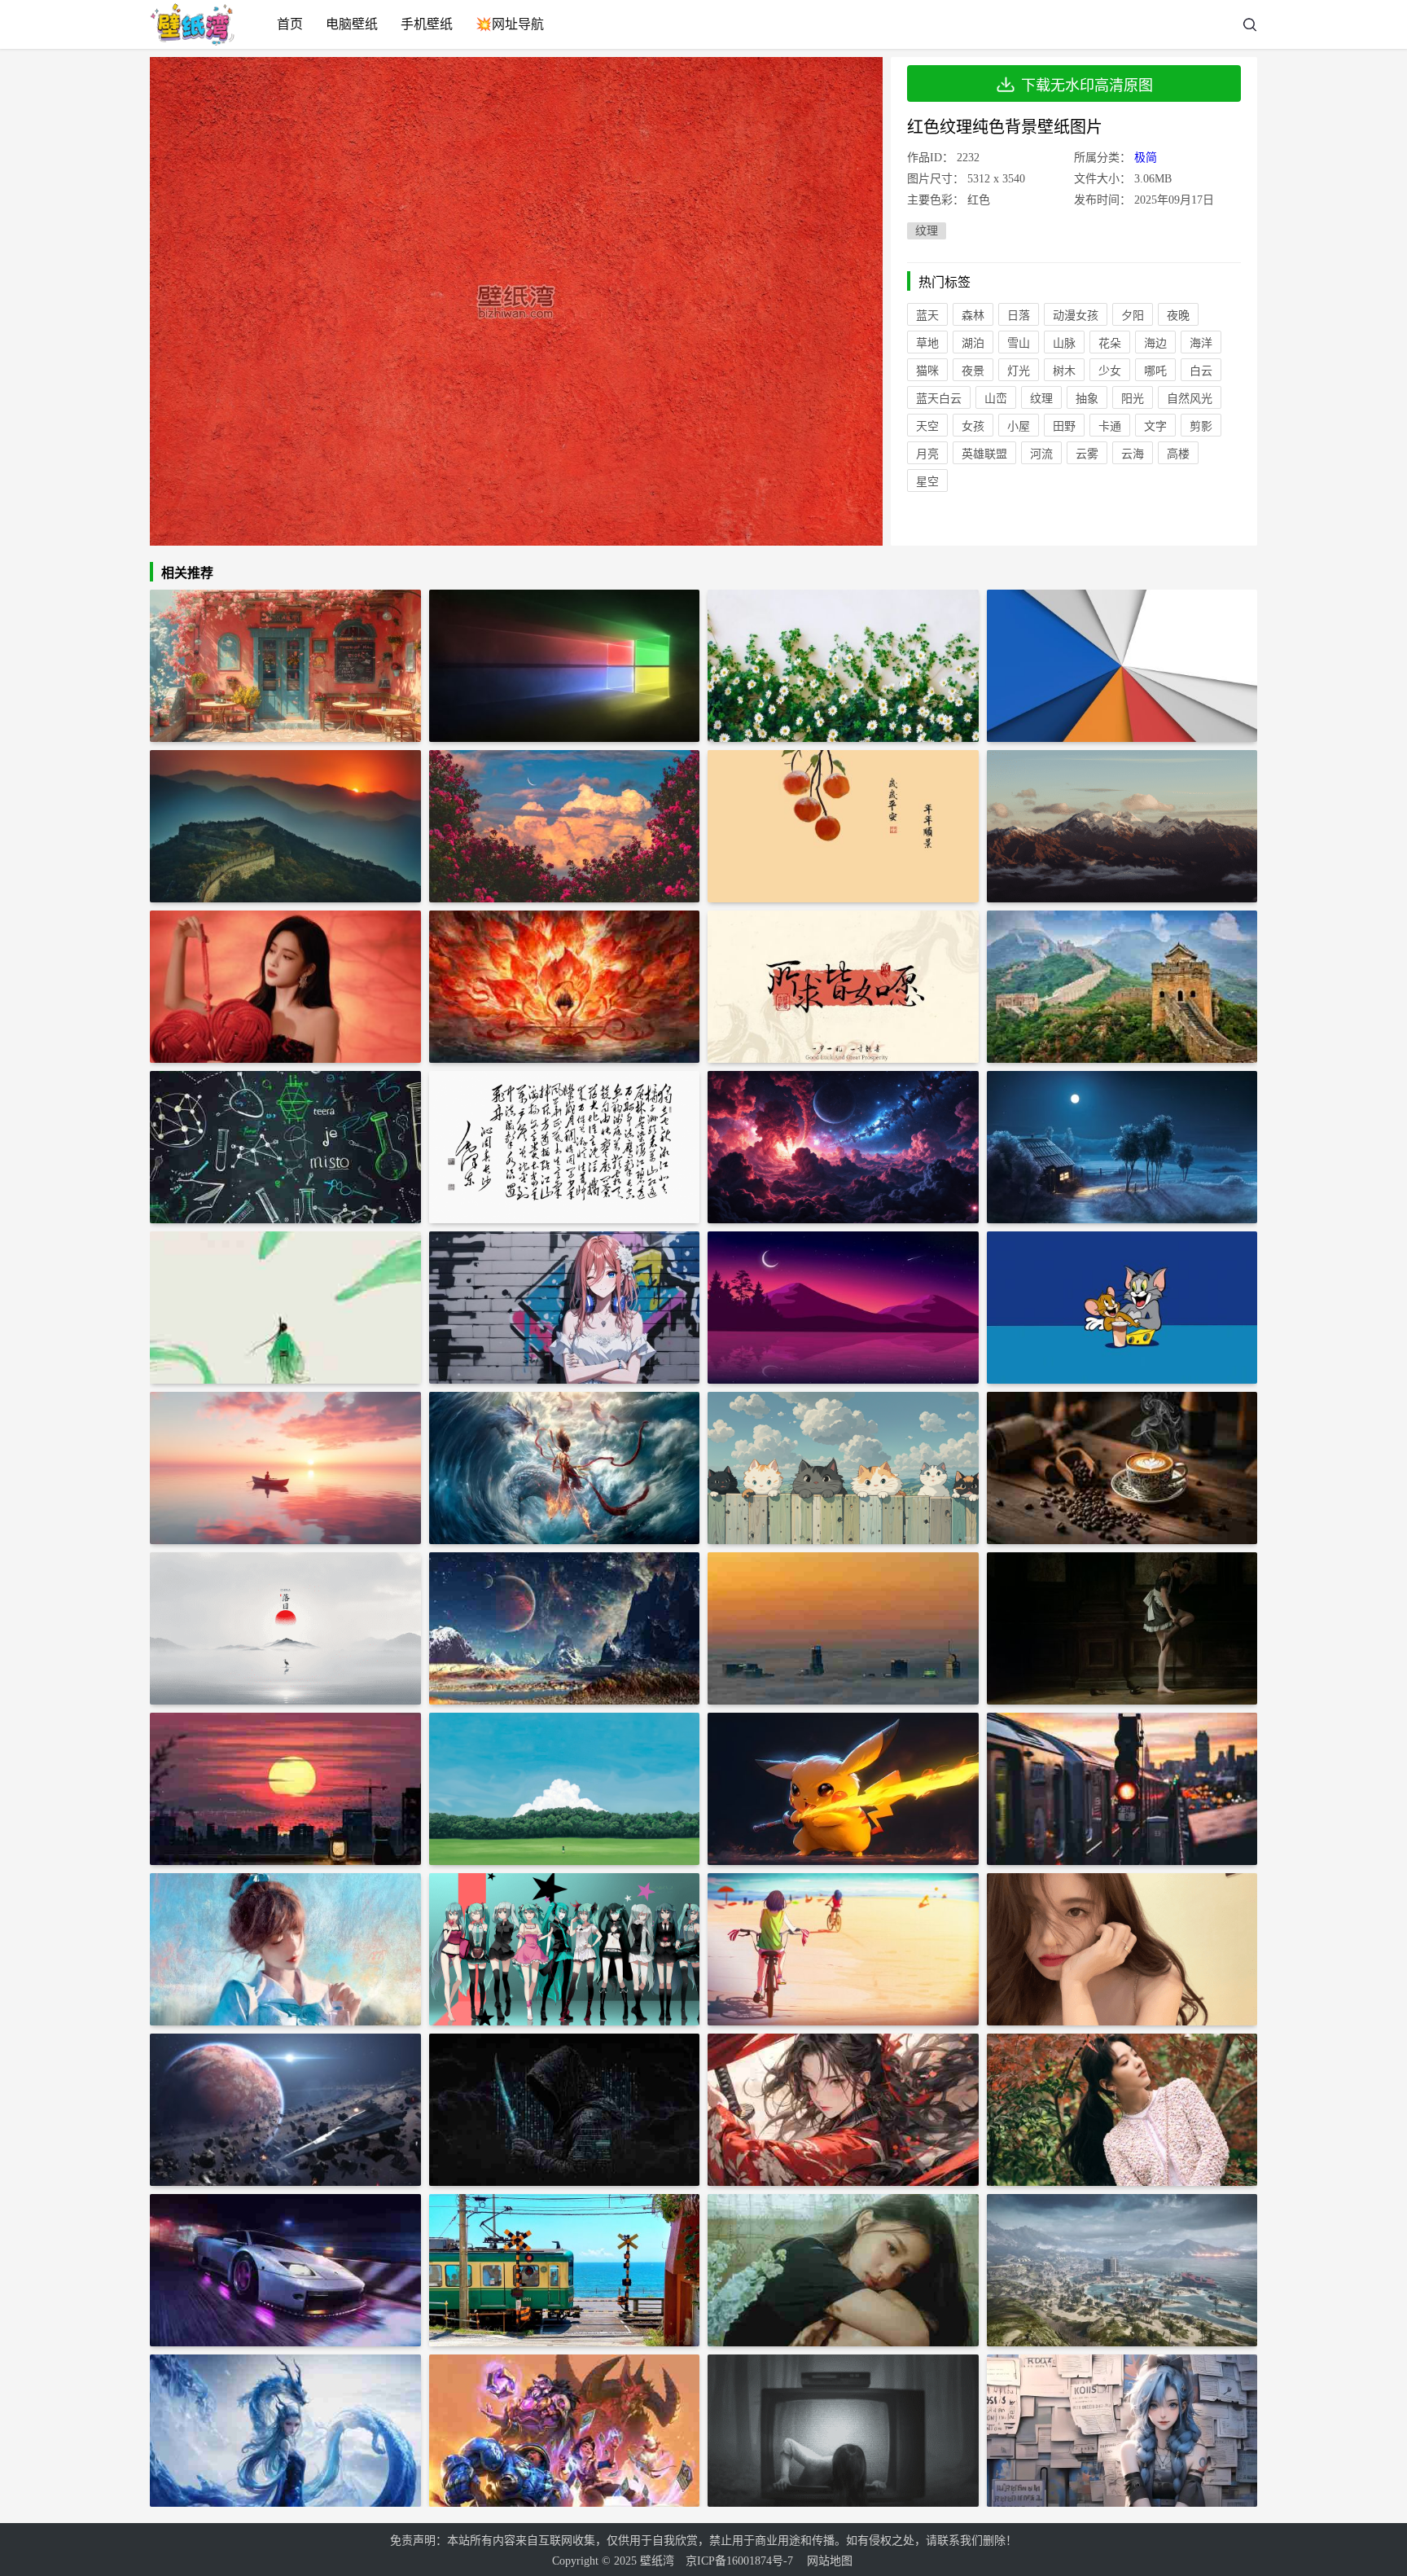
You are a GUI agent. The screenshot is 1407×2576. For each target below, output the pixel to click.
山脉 (1064, 343)
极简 (1146, 158)
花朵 (1110, 343)
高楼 (1178, 454)
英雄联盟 (984, 454)
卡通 (1110, 426)
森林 (973, 316)
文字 (1155, 426)
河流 (1041, 454)
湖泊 (973, 343)
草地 (927, 343)
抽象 (1087, 399)
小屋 (1019, 426)
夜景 (973, 371)
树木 (1064, 371)
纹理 (927, 231)
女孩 (973, 426)
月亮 (927, 454)
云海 (1133, 454)
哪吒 (1155, 371)
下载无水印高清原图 (1087, 86)
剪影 (1201, 426)
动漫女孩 (1076, 316)
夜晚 (1178, 316)
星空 (927, 482)
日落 (1019, 316)
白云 (1201, 371)
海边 (1155, 343)
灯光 (1019, 371)
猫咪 (927, 371)
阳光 (1133, 399)
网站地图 (830, 2561)
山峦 (996, 399)
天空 (927, 426)
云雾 (1087, 454)
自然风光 (1190, 399)
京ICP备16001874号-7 (739, 2561)
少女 (1110, 371)
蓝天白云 (939, 399)
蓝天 (927, 316)
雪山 (1019, 343)
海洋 (1201, 343)
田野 (1064, 426)
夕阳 (1133, 316)
